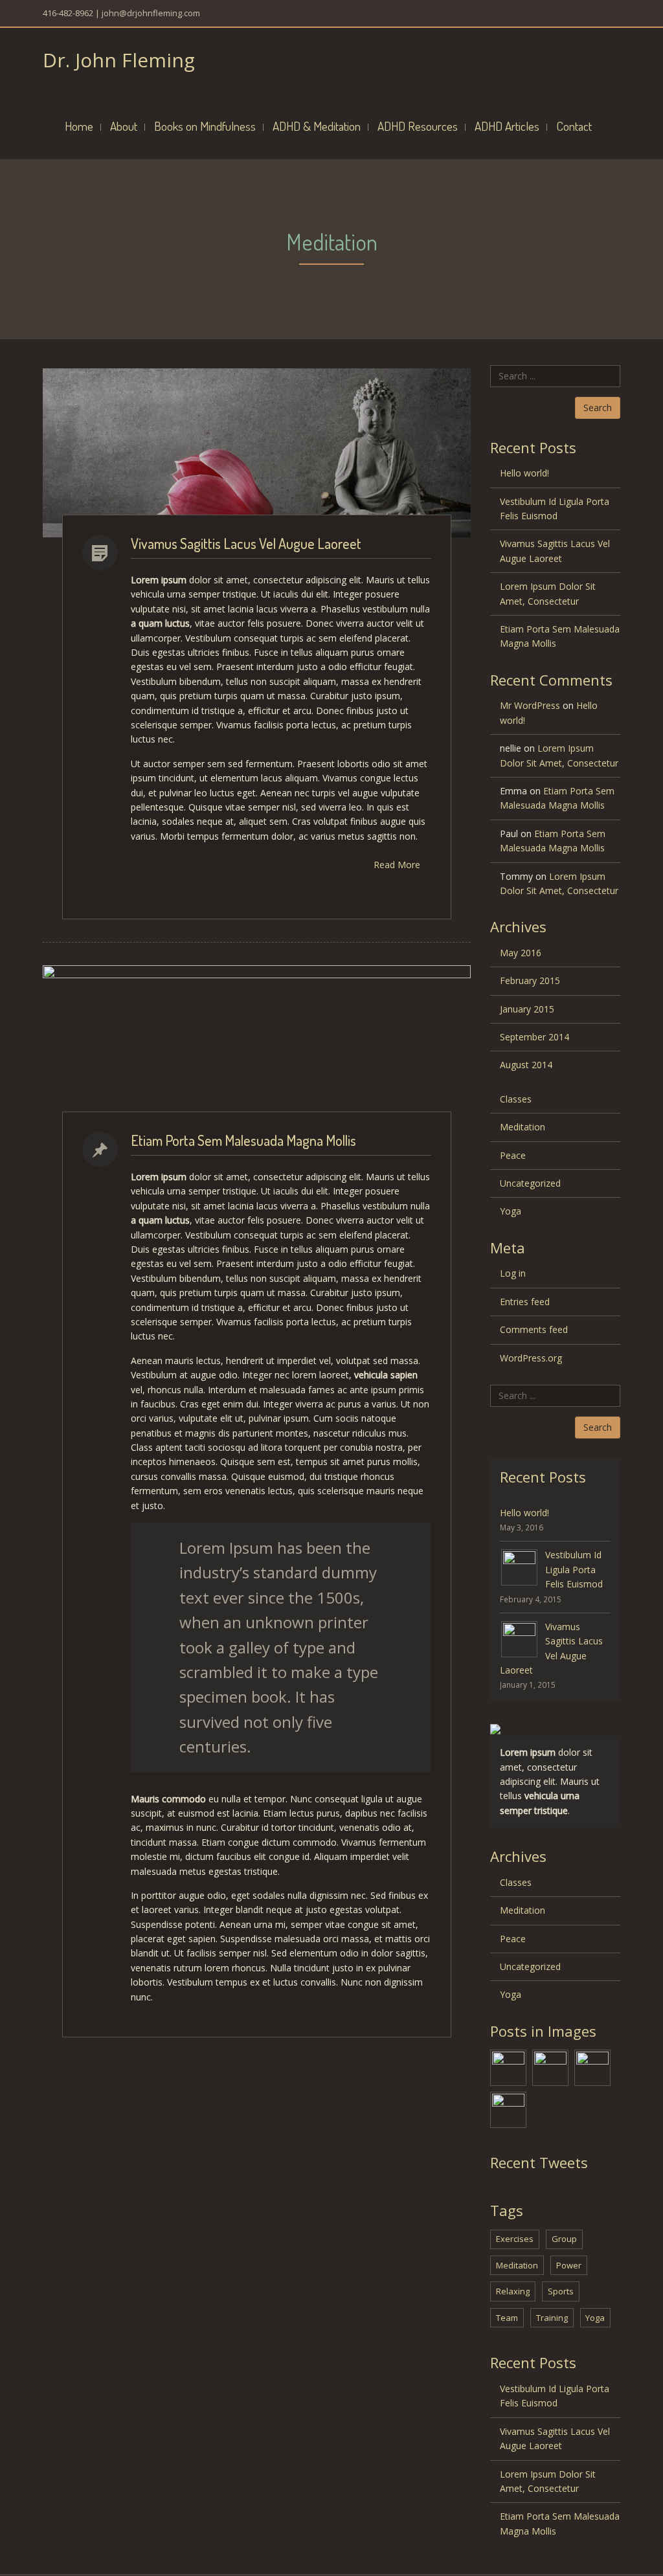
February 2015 (530, 980)
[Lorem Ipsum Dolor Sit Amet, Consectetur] (592, 2067)
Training (552, 2318)
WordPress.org (531, 1358)
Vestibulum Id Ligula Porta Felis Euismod (555, 509)
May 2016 (521, 953)
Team (507, 2318)
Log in (513, 1273)
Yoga (511, 1211)
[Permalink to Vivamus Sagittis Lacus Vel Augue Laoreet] (519, 1638)
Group (564, 2239)
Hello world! (524, 473)
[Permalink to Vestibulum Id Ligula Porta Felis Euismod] (519, 1566)
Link (113, 453)
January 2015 (527, 1009)
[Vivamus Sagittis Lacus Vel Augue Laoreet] (550, 2067)
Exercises (515, 2239)
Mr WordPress (530, 705)
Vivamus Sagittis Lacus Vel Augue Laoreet (246, 543)
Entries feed (525, 1302)
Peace (513, 1155)
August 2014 (526, 1065)
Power (569, 2265)
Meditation (523, 1127)
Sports (561, 2291)
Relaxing (513, 2291)
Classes (516, 1099)
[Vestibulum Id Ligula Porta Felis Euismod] (508, 2067)
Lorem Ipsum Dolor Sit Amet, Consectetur (548, 593)
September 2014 (534, 1037)
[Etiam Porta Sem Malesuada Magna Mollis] (508, 2109)
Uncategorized (530, 1183)
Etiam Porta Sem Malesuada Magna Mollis (243, 1140)
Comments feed (534, 1329)
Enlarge (404, 453)
